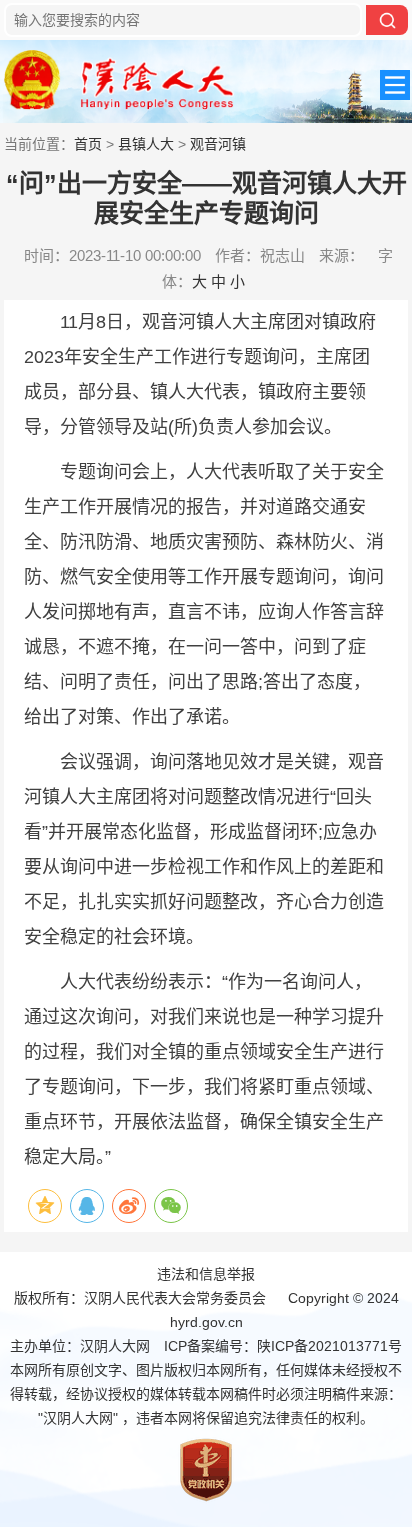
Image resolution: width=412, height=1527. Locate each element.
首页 (88, 144)
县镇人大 (146, 144)
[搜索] (387, 20)
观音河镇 (218, 144)
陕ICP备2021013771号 (329, 1346)
